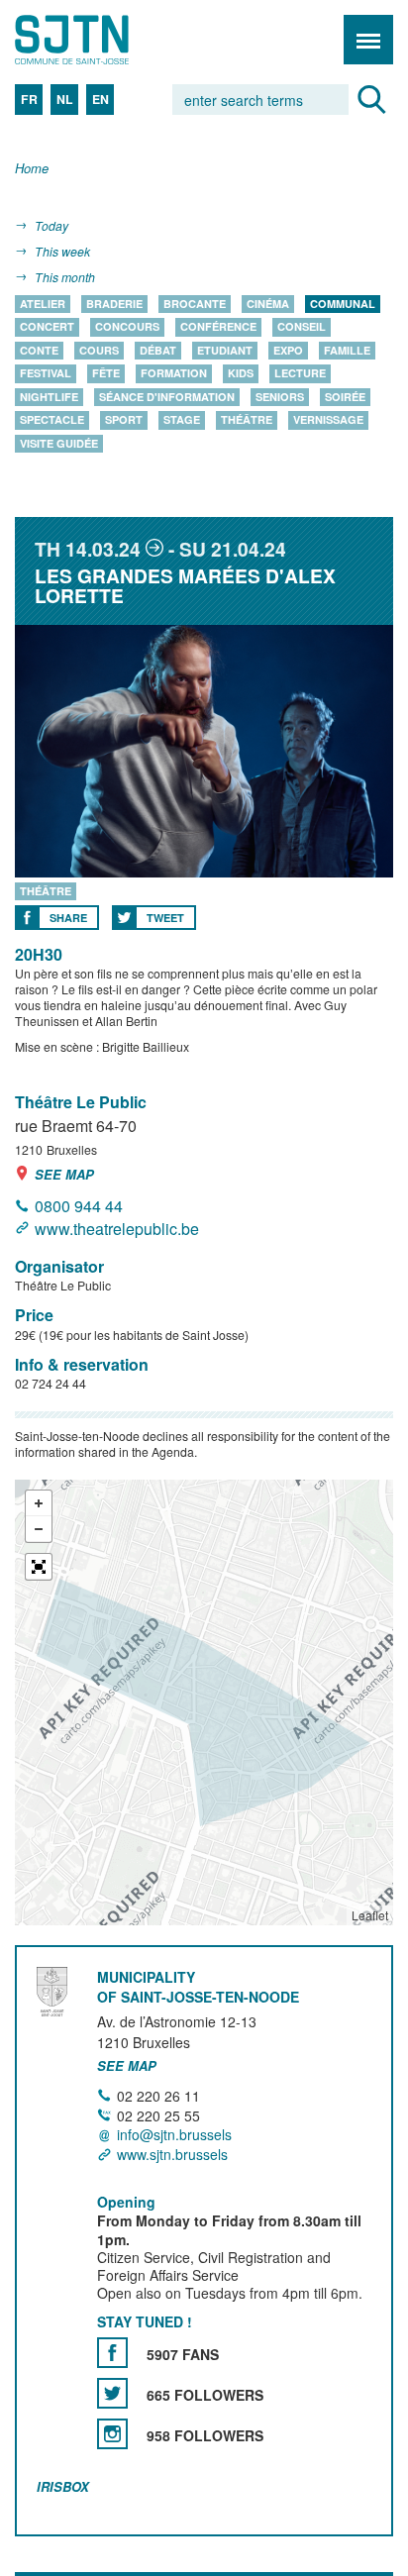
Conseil (302, 327)
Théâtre (247, 420)
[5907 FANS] (112, 2353)
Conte (39, 350)
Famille (347, 350)
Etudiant (225, 350)
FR (29, 99)
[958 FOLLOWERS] (112, 2434)
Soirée (345, 397)
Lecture (300, 374)
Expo (288, 350)
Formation (174, 374)
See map (64, 1174)
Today (51, 225)
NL (65, 99)
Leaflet (370, 1915)
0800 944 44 (79, 1206)
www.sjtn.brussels (172, 2154)
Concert (47, 327)
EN (101, 99)
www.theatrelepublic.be (117, 1229)
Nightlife (49, 397)
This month (65, 277)
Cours (99, 350)
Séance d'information (167, 397)
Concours (127, 327)
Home (32, 169)
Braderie (114, 304)
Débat (158, 350)
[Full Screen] (39, 1567)
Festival (46, 374)
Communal (343, 304)
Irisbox (63, 2486)
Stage (182, 420)
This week (62, 251)
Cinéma (268, 304)
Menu (368, 40)
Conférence (218, 327)
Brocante (195, 304)
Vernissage (328, 420)
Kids (241, 374)
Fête (106, 374)
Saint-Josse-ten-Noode (100, 40)
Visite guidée (59, 443)
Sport (124, 420)
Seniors (280, 397)
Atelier (43, 304)
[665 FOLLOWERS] (112, 2393)
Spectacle (52, 420)
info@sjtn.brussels (174, 2135)
